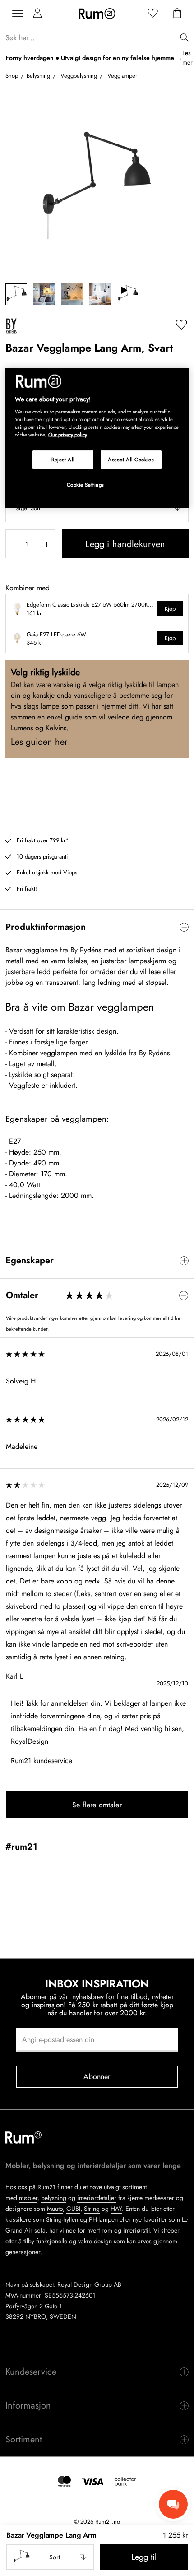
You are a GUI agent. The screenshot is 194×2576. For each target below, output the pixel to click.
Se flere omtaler (97, 1805)
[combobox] (50, 2557)
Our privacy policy (68, 435)
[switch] (97, 927)
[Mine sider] (37, 14)
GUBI (73, 2209)
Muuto (55, 2209)
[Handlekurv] (177, 14)
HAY (116, 2209)
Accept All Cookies (131, 459)
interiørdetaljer (97, 2198)
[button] (50, 2557)
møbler (28, 2198)
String (92, 2209)
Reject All (63, 459)
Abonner (97, 2077)
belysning (54, 2198)
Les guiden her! (41, 742)
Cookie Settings (86, 485)
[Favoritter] (153, 14)
